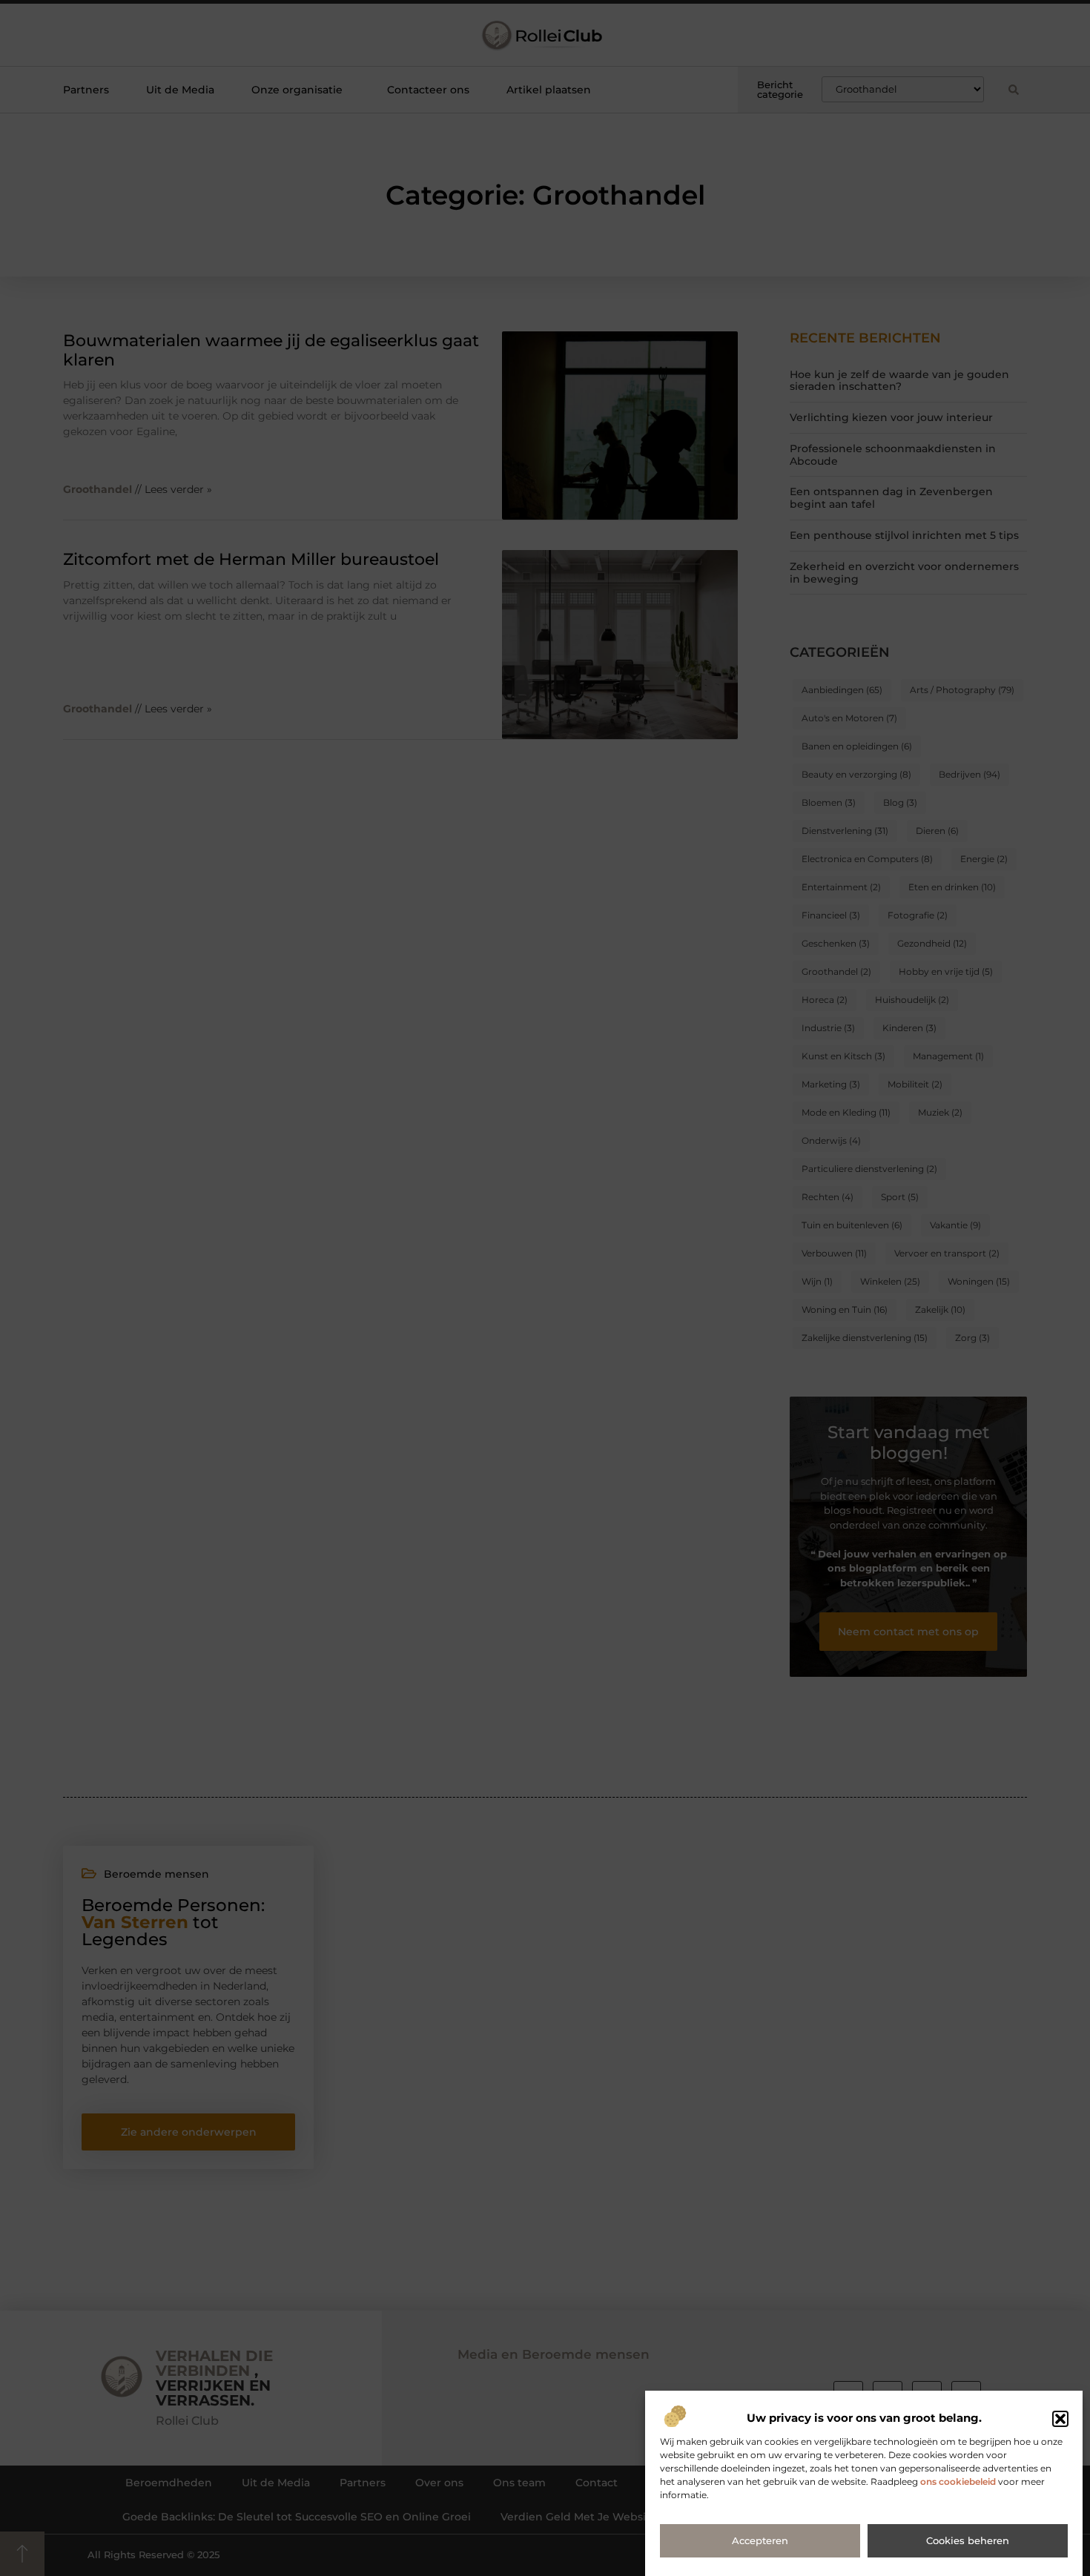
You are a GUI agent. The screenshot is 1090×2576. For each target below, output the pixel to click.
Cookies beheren (968, 2541)
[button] (1060, 2419)
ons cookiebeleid (958, 2482)
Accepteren (760, 2541)
